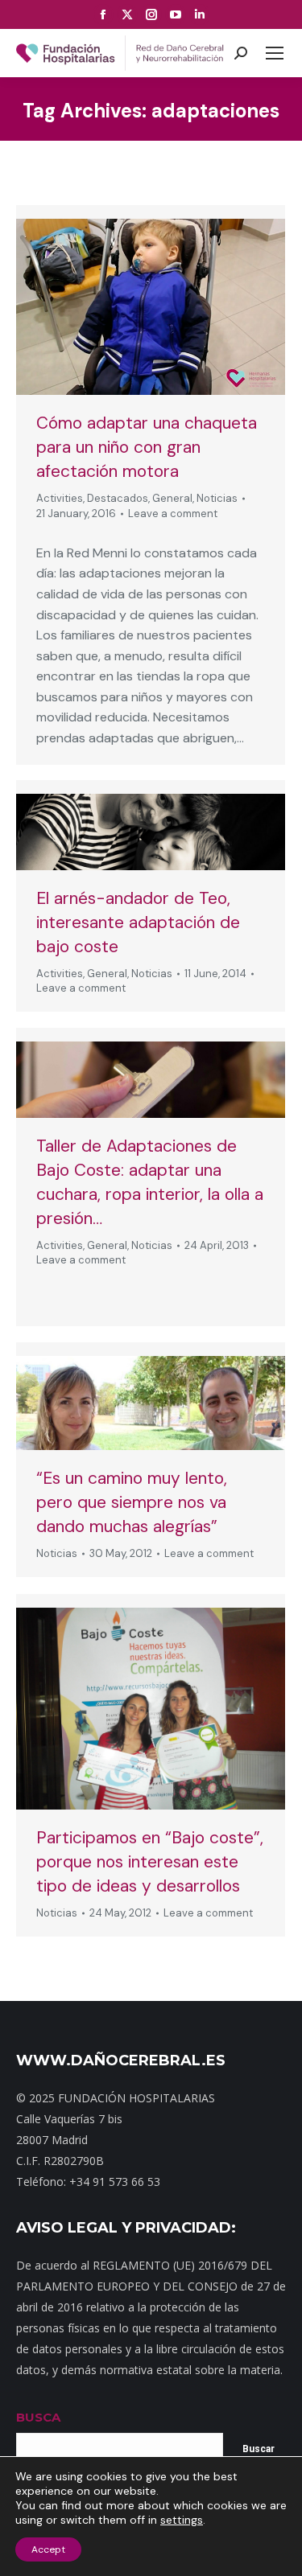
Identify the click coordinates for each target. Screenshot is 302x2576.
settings (182, 2520)
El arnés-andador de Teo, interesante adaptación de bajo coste (138, 922)
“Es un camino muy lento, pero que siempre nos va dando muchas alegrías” (132, 1502)
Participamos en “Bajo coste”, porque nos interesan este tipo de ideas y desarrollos (150, 1862)
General (172, 498)
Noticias (217, 498)
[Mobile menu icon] (275, 53)
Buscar (259, 2449)
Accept (48, 2549)
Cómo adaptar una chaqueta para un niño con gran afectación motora (147, 447)
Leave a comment (173, 514)
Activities (60, 498)
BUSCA (38, 2417)
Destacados (118, 498)
